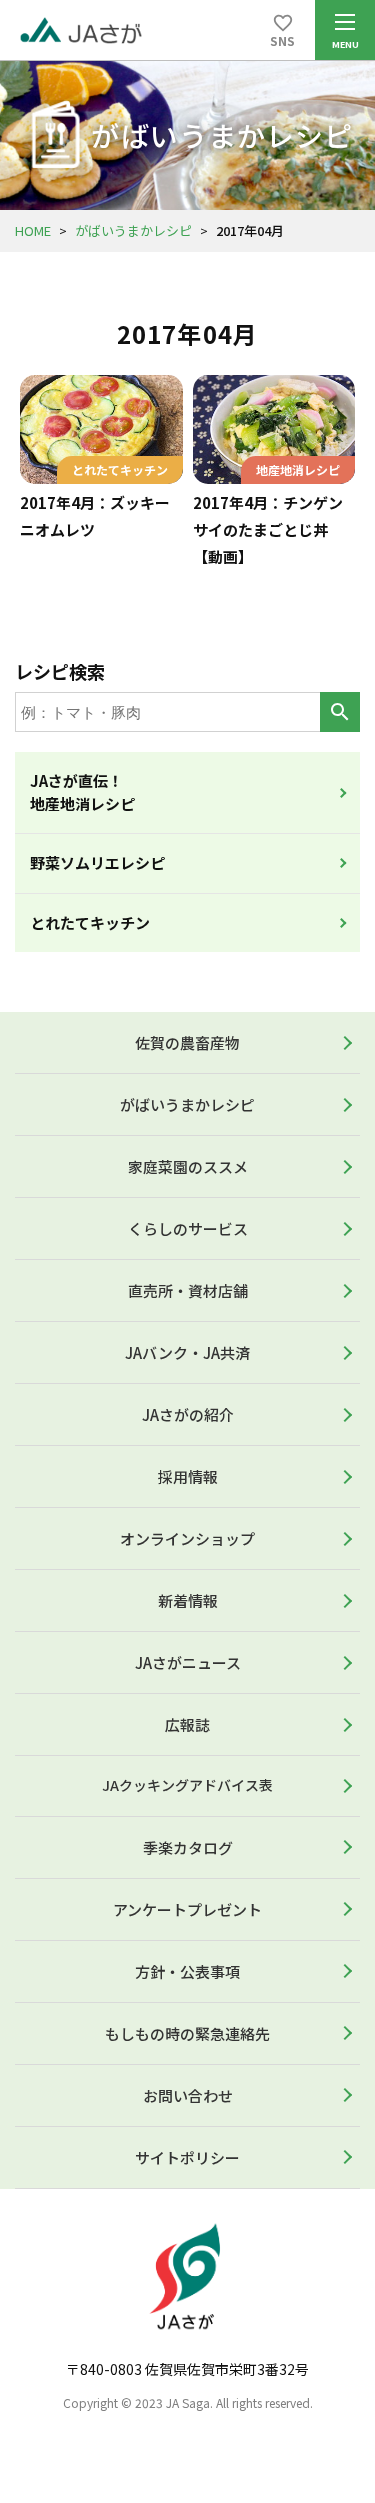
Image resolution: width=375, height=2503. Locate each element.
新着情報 (188, 1600)
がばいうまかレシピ (133, 230)
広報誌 (187, 1724)
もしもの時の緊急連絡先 (187, 2033)
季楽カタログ (188, 1847)
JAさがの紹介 (188, 1414)
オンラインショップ (187, 1538)
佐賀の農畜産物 (187, 1042)
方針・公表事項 (187, 1971)
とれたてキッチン (90, 922)
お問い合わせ (188, 2095)
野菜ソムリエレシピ (97, 862)
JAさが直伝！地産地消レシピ (82, 792)
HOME (33, 230)
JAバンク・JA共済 (187, 1352)
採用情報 (188, 1476)
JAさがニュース (188, 1662)
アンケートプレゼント (187, 1909)
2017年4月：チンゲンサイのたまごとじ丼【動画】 (268, 529)
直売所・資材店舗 (188, 1290)
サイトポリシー (187, 2157)
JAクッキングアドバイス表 (187, 1785)
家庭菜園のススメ (188, 1166)
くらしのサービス (188, 1228)
